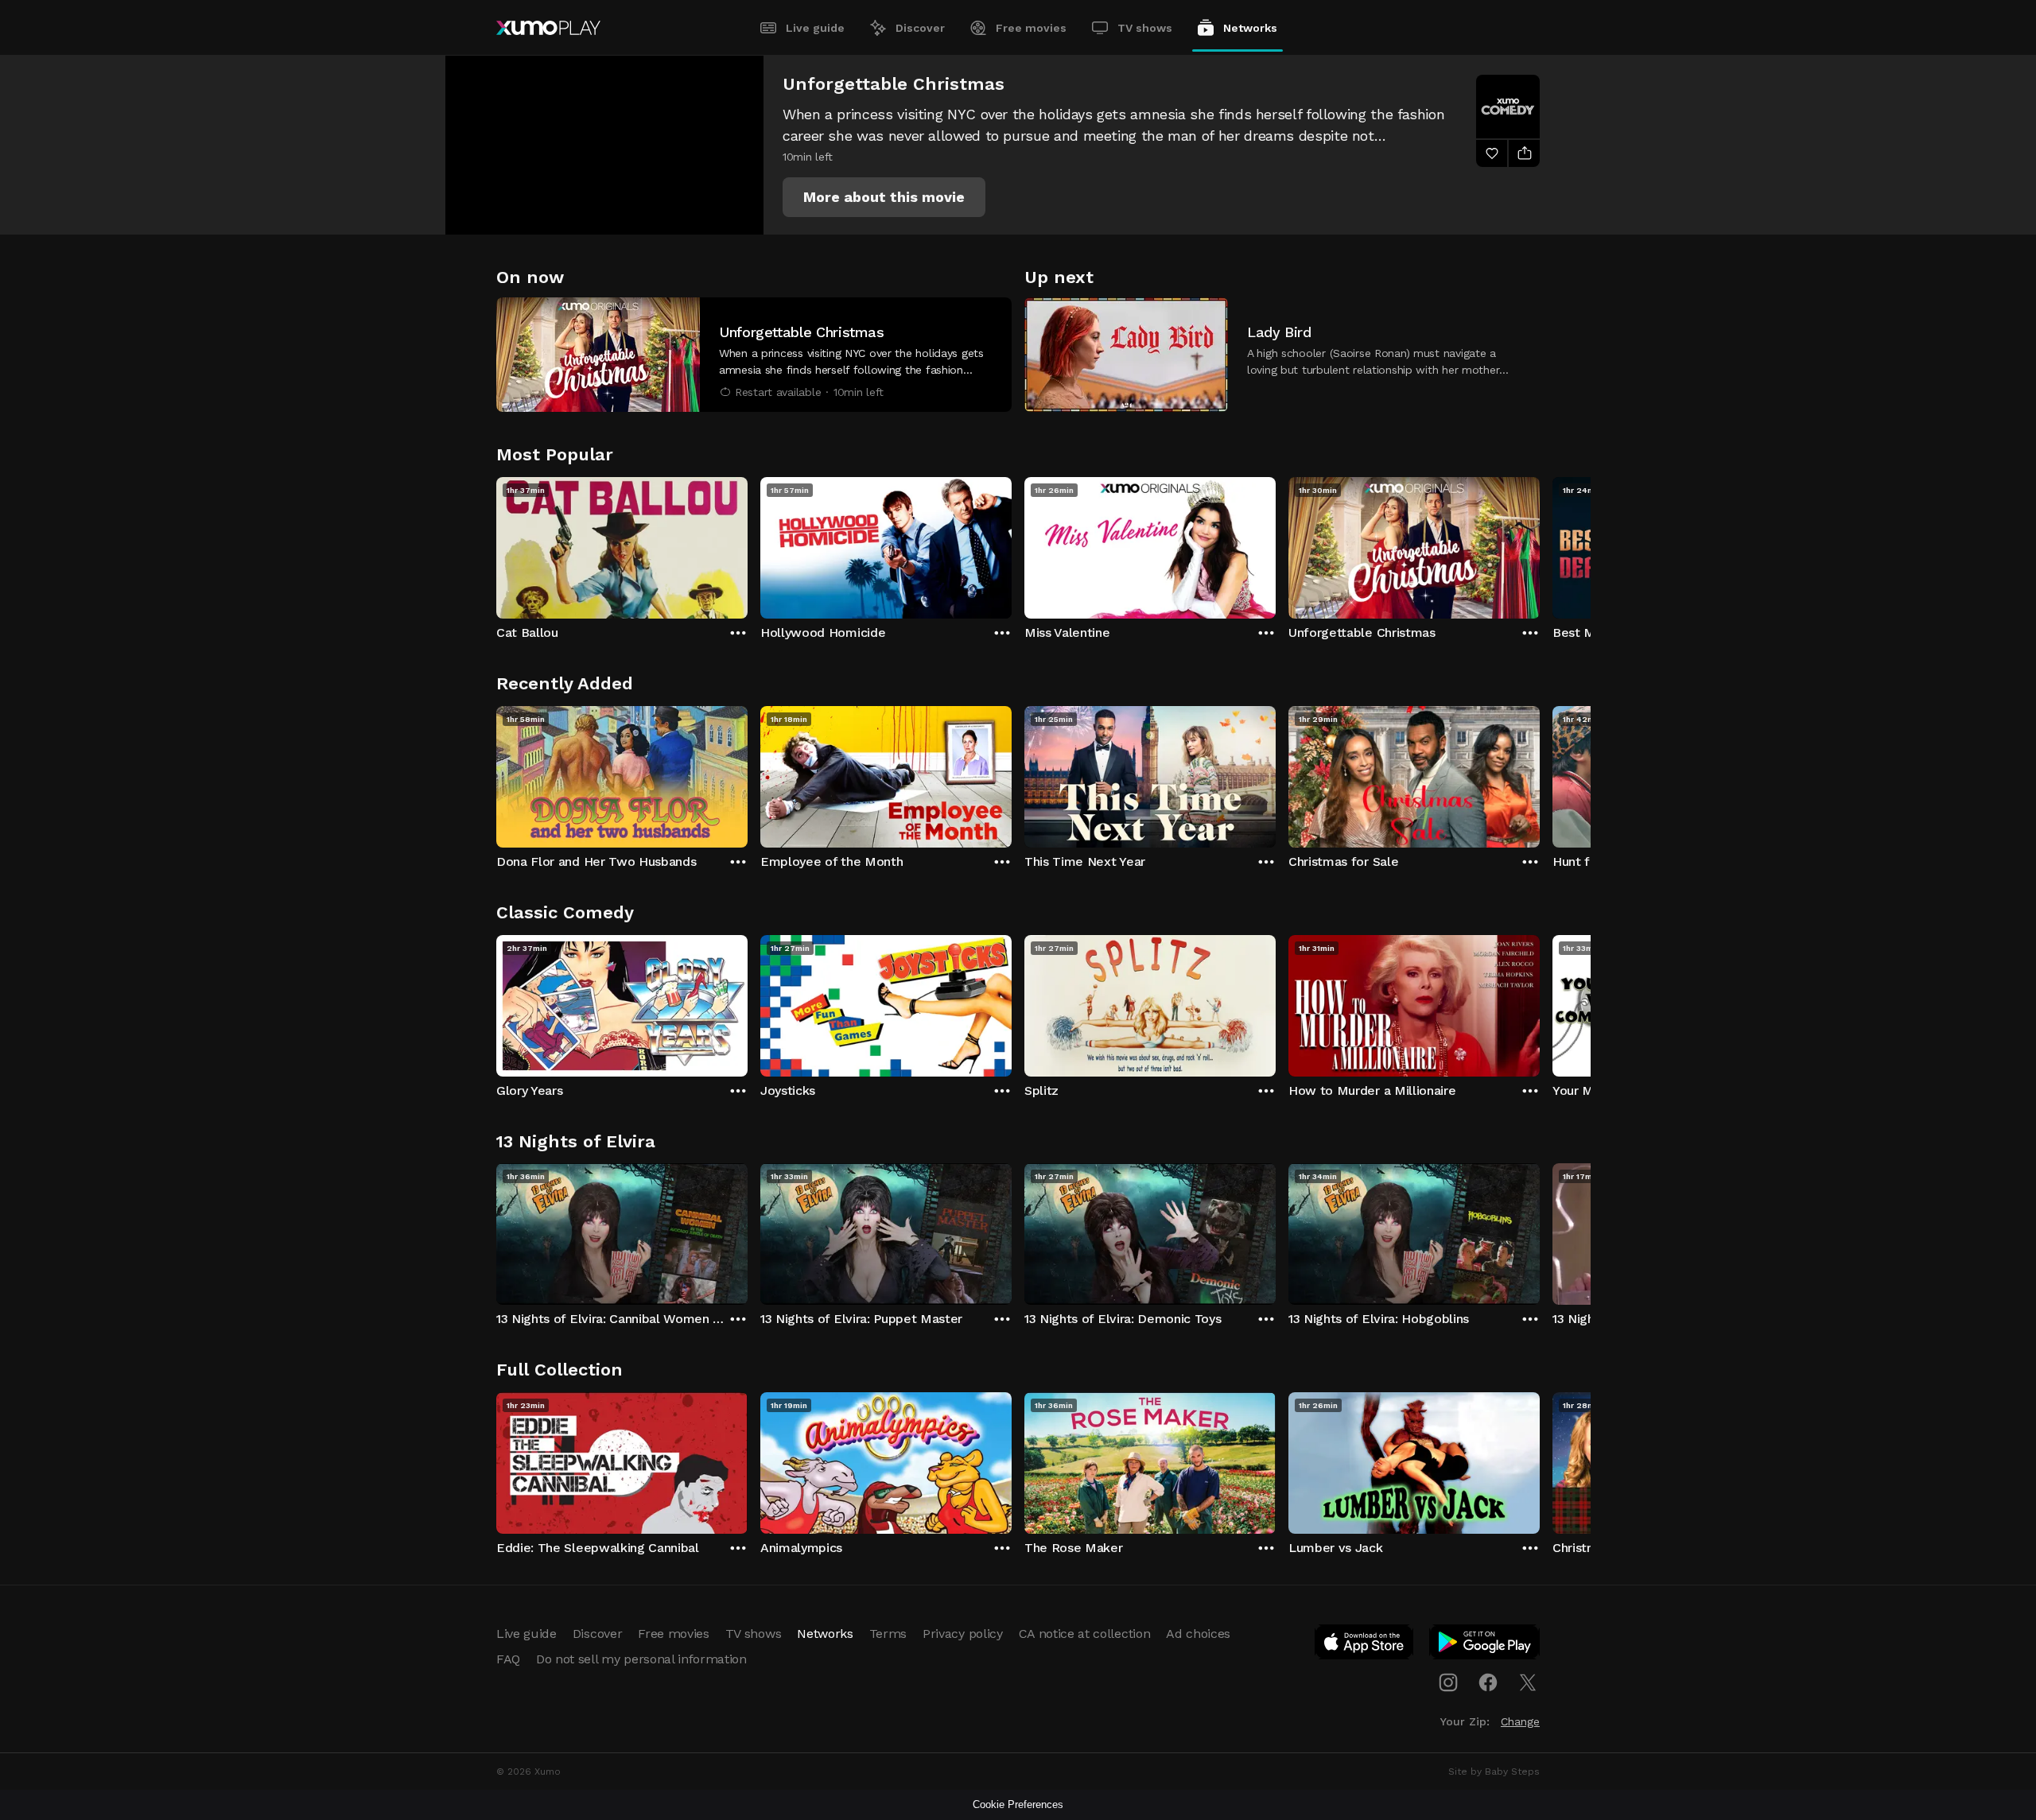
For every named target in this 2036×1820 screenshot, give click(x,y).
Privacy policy (963, 1634)
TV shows (1145, 28)
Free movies (1031, 28)
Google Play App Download (1485, 1645)
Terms (888, 1634)
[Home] (548, 28)
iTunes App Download (1365, 1645)
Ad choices (1198, 1634)
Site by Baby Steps (1494, 1771)
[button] (884, 197)
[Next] (1540, 544)
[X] (1528, 1682)
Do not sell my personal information (641, 1659)
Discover (920, 28)
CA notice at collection (1085, 1634)
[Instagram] (1448, 1682)
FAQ (508, 1659)
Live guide (815, 28)
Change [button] (1520, 1721)
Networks (1250, 28)
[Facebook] (1488, 1682)
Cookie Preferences (1018, 1804)
